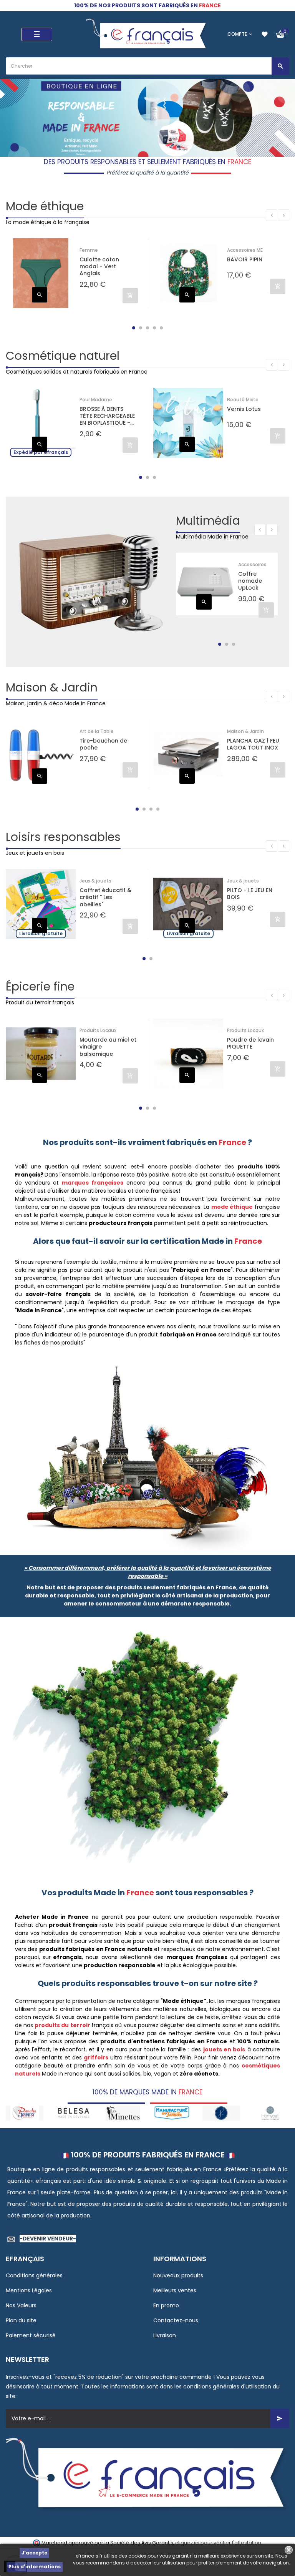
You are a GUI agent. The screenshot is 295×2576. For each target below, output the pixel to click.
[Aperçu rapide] (40, 295)
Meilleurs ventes (175, 2290)
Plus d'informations (35, 2567)
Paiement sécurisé (31, 2335)
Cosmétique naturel (63, 356)
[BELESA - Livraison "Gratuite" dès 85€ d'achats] (25, 2113)
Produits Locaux (98, 1030)
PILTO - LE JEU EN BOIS (250, 894)
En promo (166, 2305)
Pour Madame (96, 400)
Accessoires (252, 564)
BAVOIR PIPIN (245, 260)
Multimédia (208, 521)
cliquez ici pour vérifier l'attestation (218, 2543)
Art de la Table (97, 731)
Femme (89, 250)
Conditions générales (34, 2275)
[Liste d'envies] (265, 34)
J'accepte (34, 2553)
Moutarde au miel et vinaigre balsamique (108, 1047)
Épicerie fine (40, 986)
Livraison (165, 2335)
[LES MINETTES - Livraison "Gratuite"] (74, 2113)
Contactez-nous (176, 2320)
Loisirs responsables (63, 837)
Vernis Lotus (244, 409)
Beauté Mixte (243, 400)
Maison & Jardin (52, 687)
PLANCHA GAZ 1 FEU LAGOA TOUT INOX (253, 744)
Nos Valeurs (21, 2305)
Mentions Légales (29, 2290)
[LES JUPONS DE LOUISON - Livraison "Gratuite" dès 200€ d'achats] (172, 2113)
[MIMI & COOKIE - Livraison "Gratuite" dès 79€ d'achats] (270, 2113)
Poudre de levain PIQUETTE (250, 1043)
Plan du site (21, 2320)
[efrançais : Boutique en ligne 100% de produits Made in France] (147, 34)
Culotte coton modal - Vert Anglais (99, 267)
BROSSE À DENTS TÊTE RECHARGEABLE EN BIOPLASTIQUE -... (107, 416)
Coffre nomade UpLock (250, 581)
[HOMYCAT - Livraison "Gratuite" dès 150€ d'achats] (221, 2113)
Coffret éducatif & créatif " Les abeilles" (105, 897)
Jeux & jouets (95, 881)
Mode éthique (45, 206)
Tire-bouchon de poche (103, 744)
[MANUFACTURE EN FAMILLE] (123, 2113)
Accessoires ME (245, 250)
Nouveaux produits (178, 2275)
